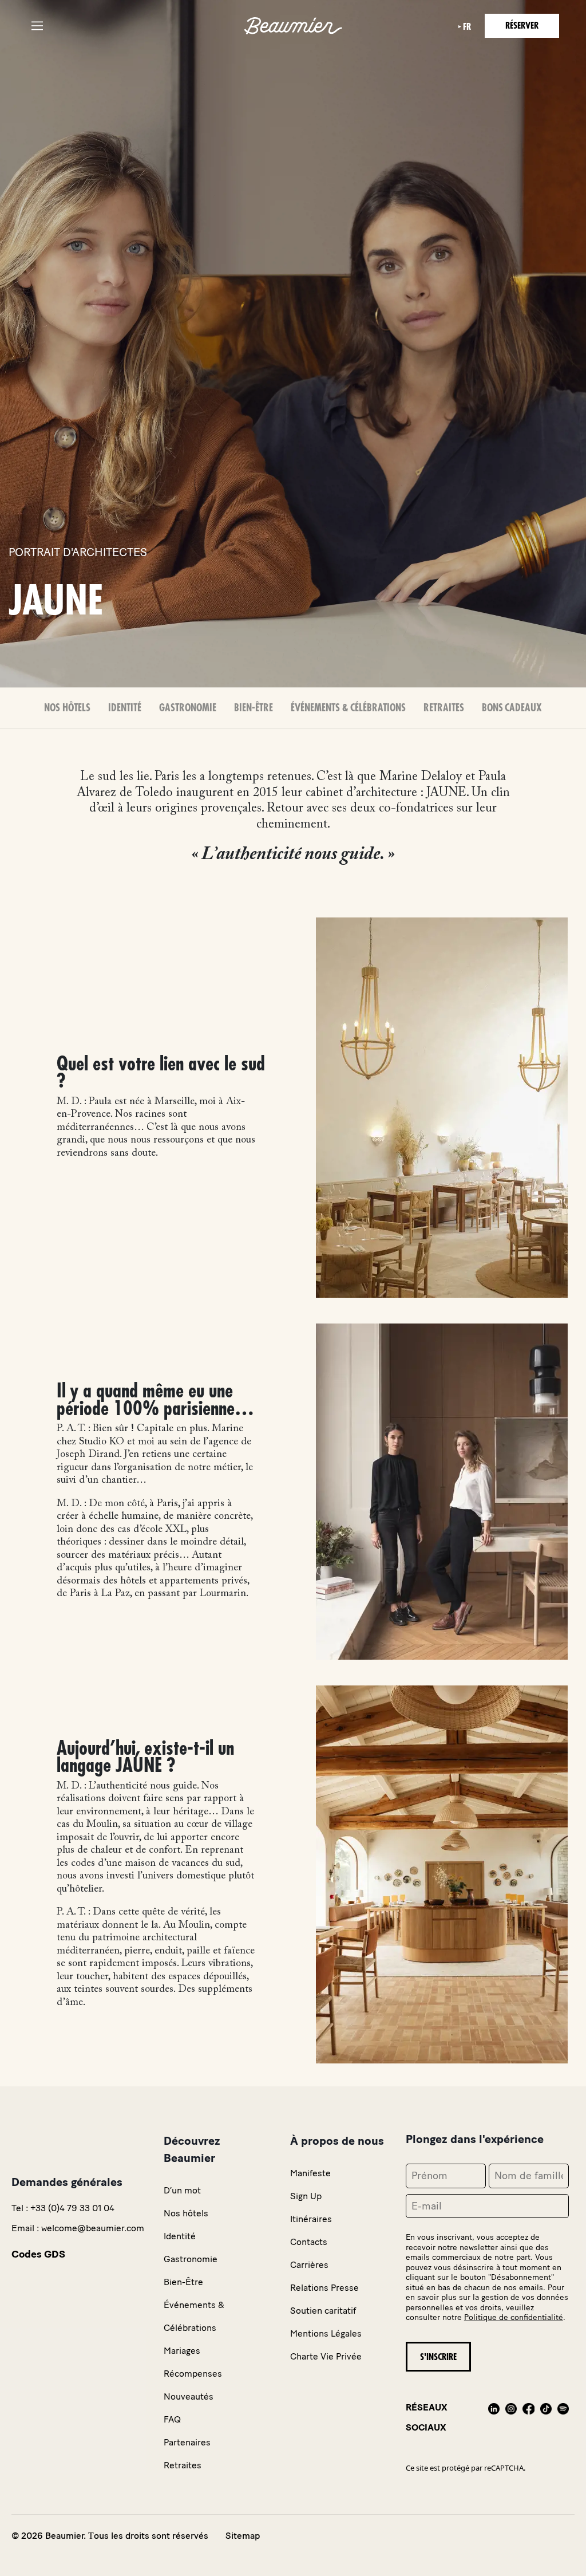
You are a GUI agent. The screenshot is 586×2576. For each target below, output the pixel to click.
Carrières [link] (309, 2265)
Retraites (444, 708)
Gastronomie (188, 708)
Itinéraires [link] (311, 2219)
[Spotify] (563, 2417)
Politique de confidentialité (514, 2317)
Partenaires (187, 2442)
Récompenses (193, 2374)
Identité (125, 708)
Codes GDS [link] (38, 2254)
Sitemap (243, 2536)
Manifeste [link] (310, 2173)
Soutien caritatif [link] (323, 2311)
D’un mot (182, 2190)
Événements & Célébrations (348, 708)
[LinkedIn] (494, 2417)
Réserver (522, 26)
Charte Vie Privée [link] (326, 2356)
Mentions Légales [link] (326, 2333)
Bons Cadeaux (512, 708)
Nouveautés (189, 2396)
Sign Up (306, 2196)
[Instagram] (511, 2417)
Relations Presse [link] (324, 2288)
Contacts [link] (309, 2242)
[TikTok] (546, 2417)
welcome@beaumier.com (93, 2228)
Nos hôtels (67, 708)
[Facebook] (528, 2417)
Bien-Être (254, 708)
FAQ (172, 2419)
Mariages (182, 2351)
